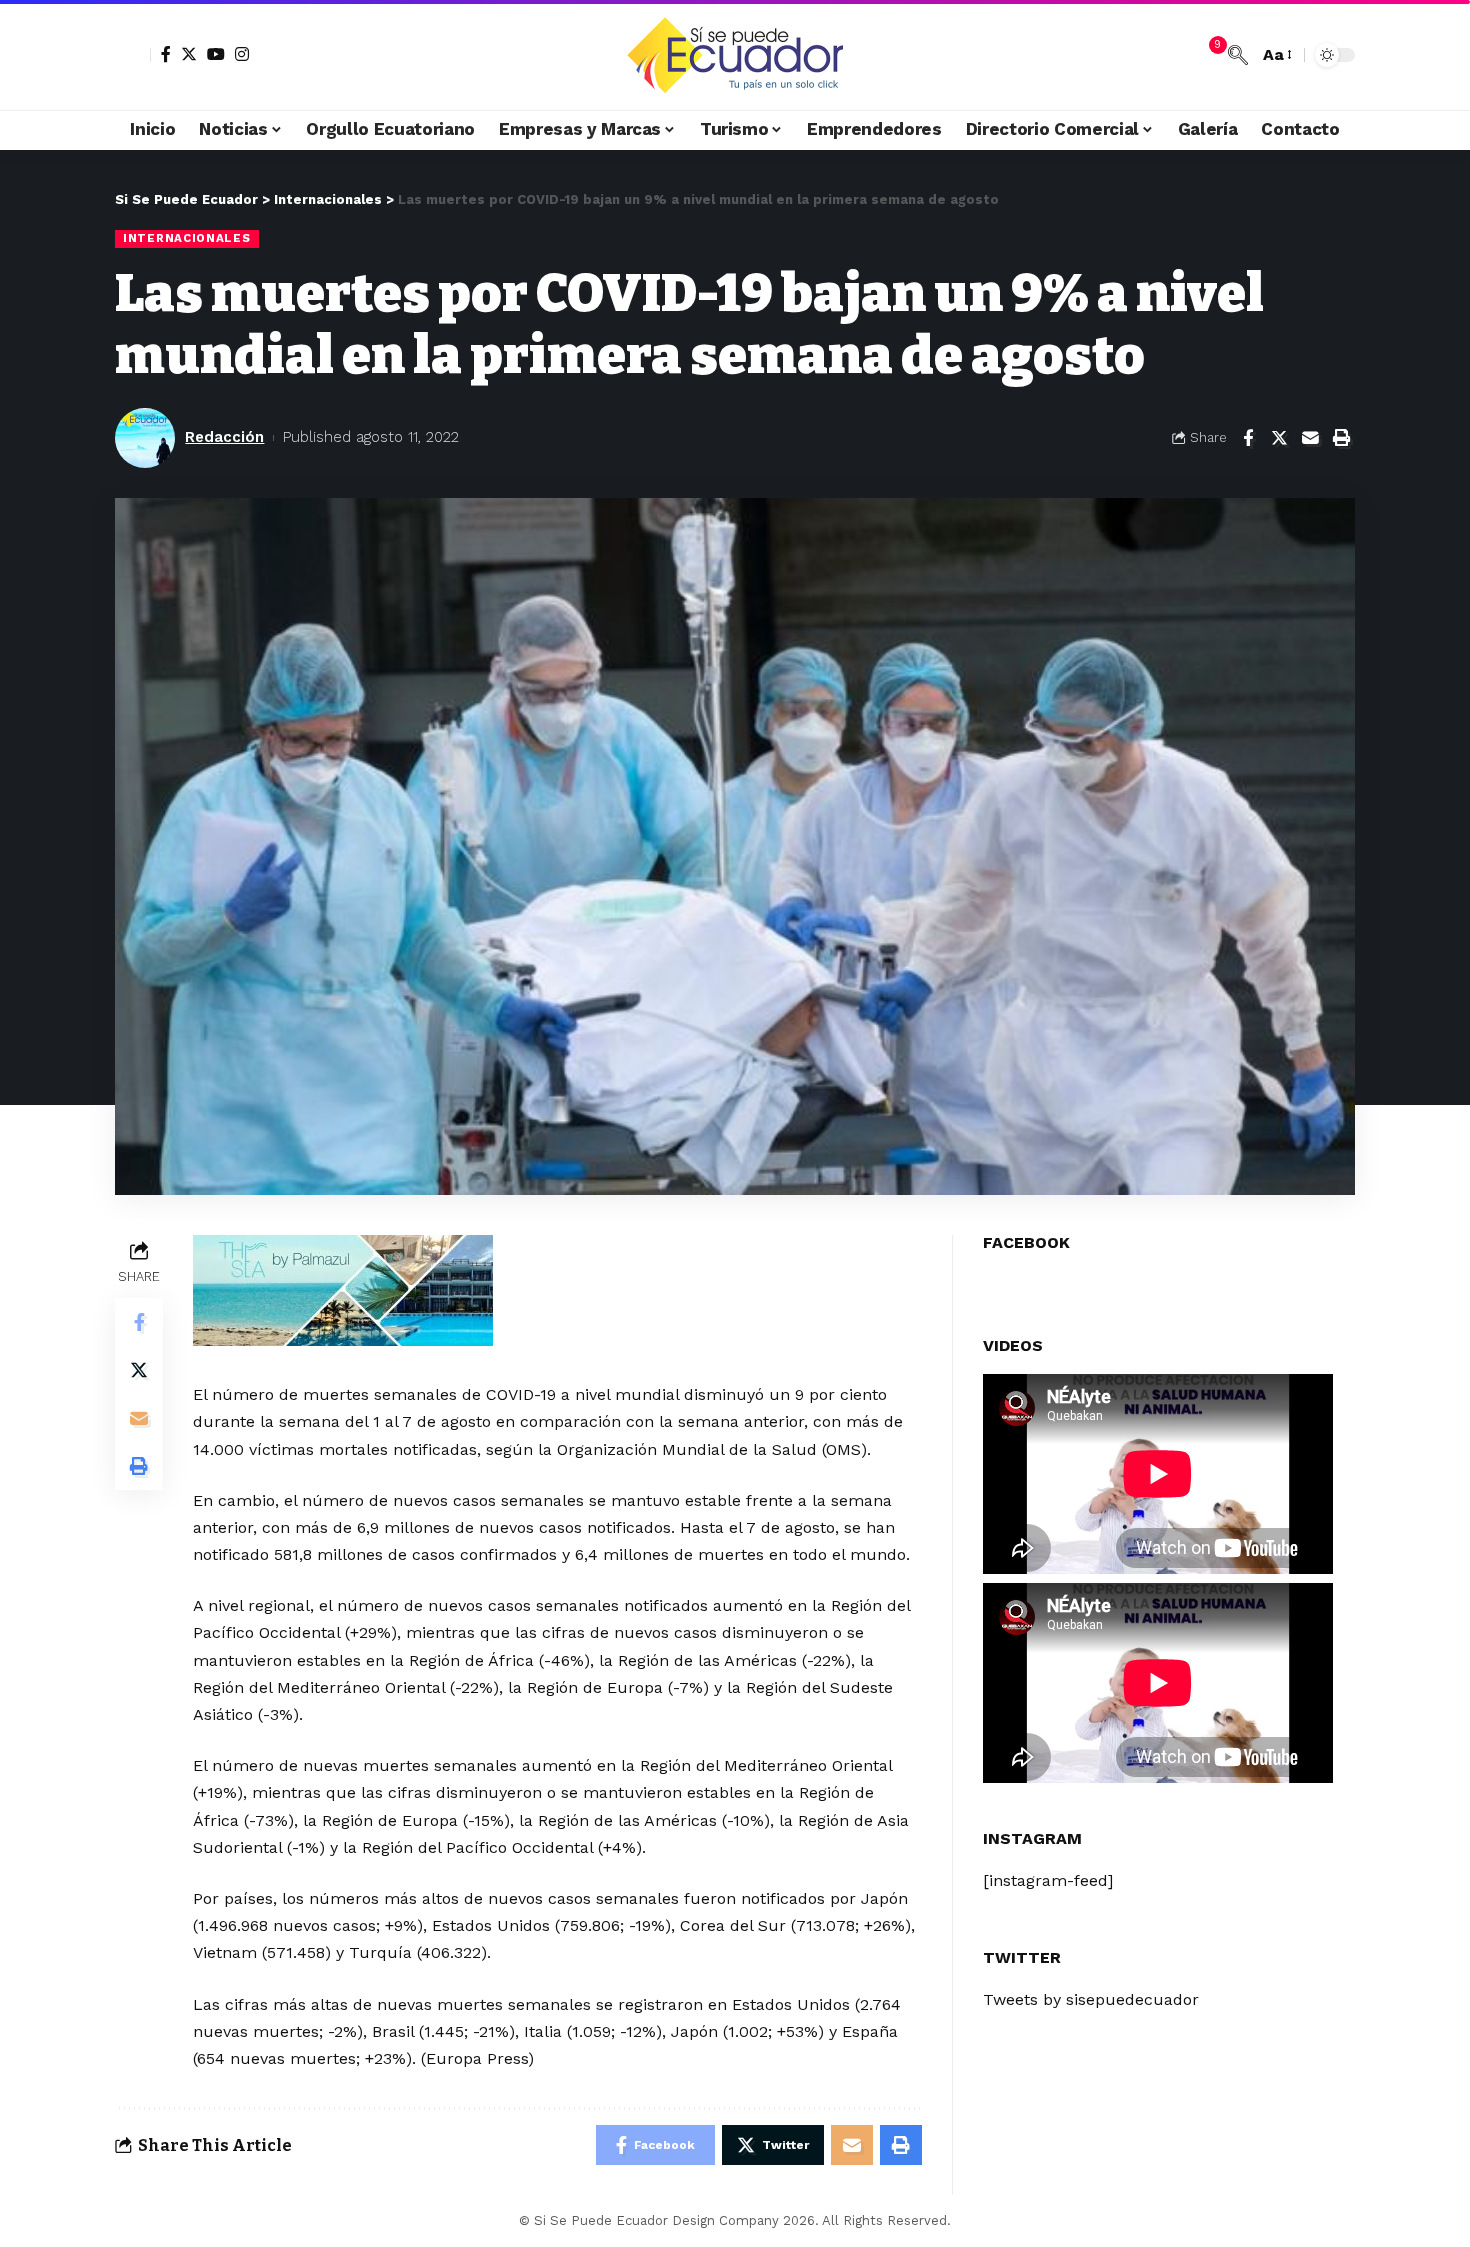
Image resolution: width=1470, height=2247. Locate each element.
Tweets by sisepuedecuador (1091, 1999)
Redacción (224, 437)
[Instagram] (242, 54)
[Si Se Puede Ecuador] (734, 55)
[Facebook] (166, 54)
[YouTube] (216, 54)
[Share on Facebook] (1248, 438)
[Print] (1341, 438)
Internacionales (187, 238)
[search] (1238, 55)
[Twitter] (189, 54)
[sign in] (133, 55)
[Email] (1310, 438)
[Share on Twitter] (1279, 438)
